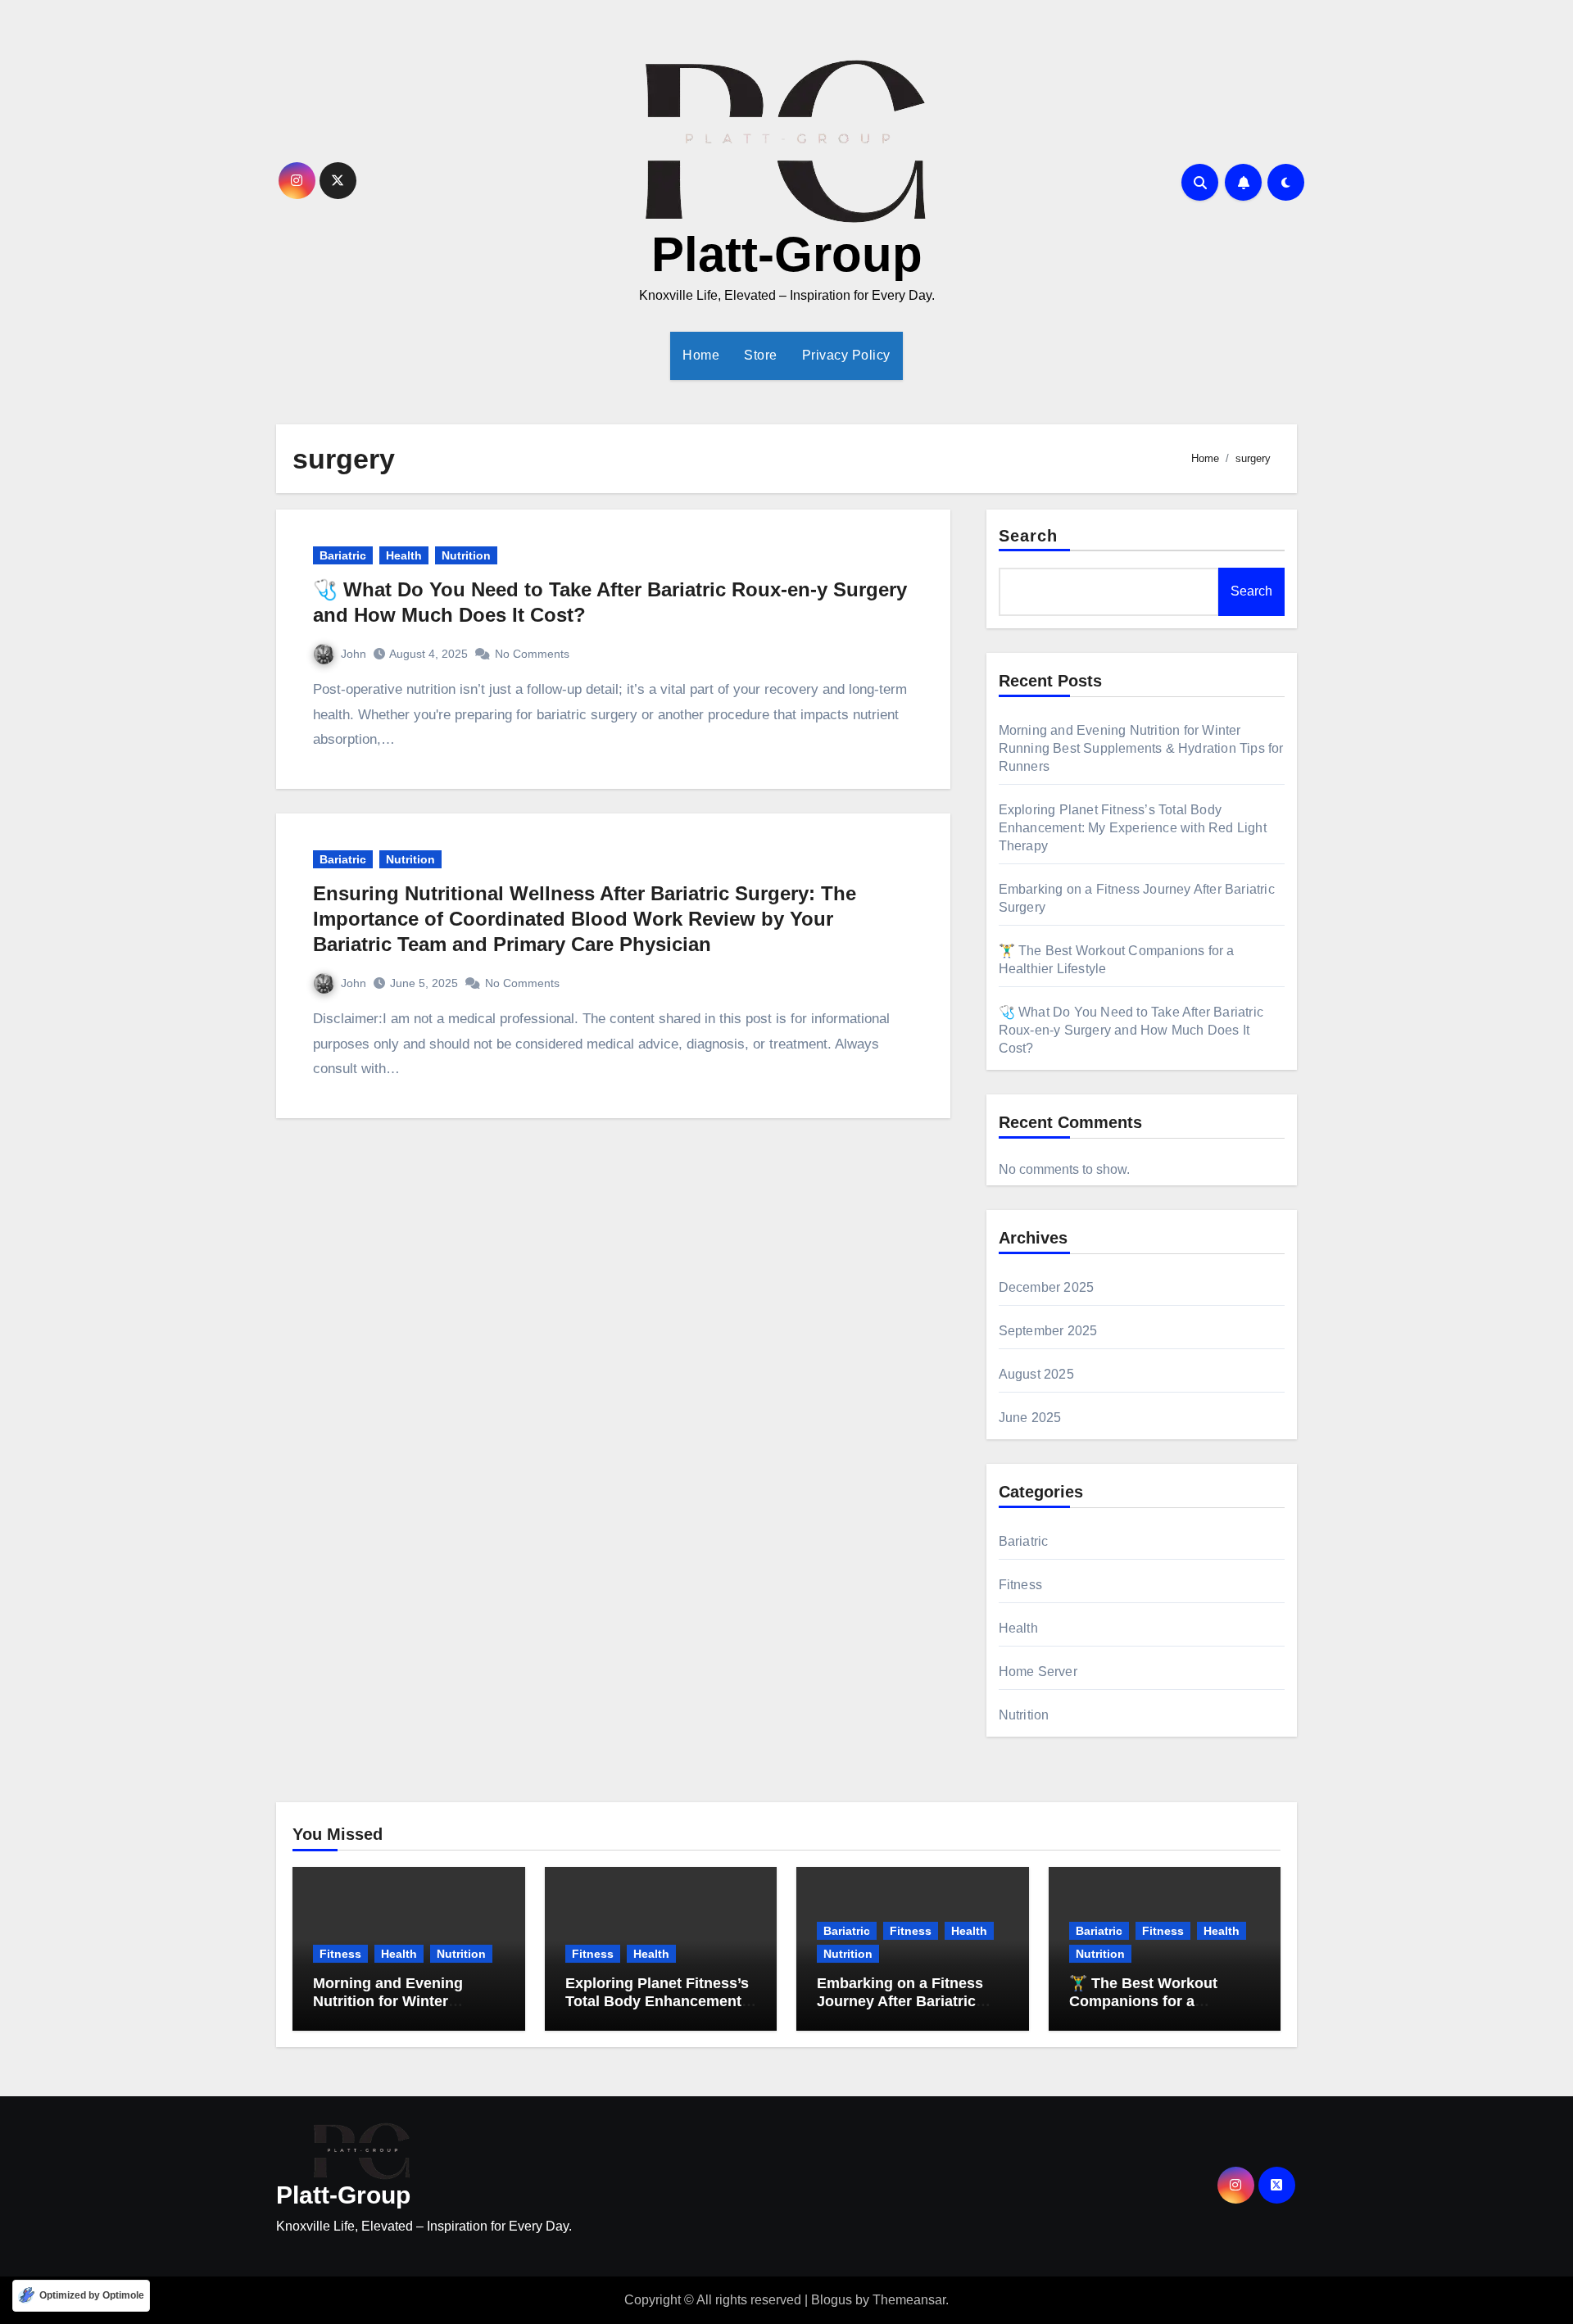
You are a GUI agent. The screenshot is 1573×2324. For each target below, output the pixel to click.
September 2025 (1048, 1331)
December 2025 (1047, 1287)
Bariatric (343, 555)
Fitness (1020, 1585)
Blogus (832, 2300)
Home (701, 355)
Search (1029, 536)
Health (404, 555)
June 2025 (1030, 1418)
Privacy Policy (846, 355)
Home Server (1038, 1672)
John (354, 654)
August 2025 (1036, 1374)
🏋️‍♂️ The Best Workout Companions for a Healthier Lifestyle (1143, 2001)
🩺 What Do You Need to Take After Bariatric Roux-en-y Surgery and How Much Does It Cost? (1131, 1030)
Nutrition (466, 555)
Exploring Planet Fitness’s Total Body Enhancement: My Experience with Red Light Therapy (1133, 828)
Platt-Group (787, 254)
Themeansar (909, 2300)
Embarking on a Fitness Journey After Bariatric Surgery (900, 2001)
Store (761, 355)
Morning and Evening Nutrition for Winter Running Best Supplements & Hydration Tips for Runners (1141, 748)
